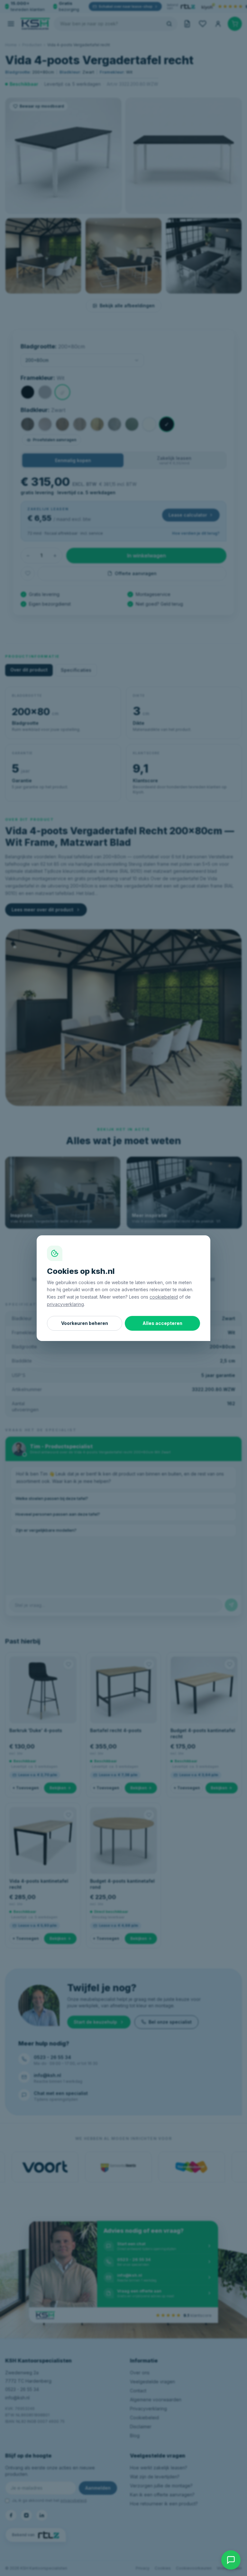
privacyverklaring (65, 1304)
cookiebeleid (164, 1297)
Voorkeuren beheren (85, 1323)
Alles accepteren (162, 1323)
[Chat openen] (231, 2560)
